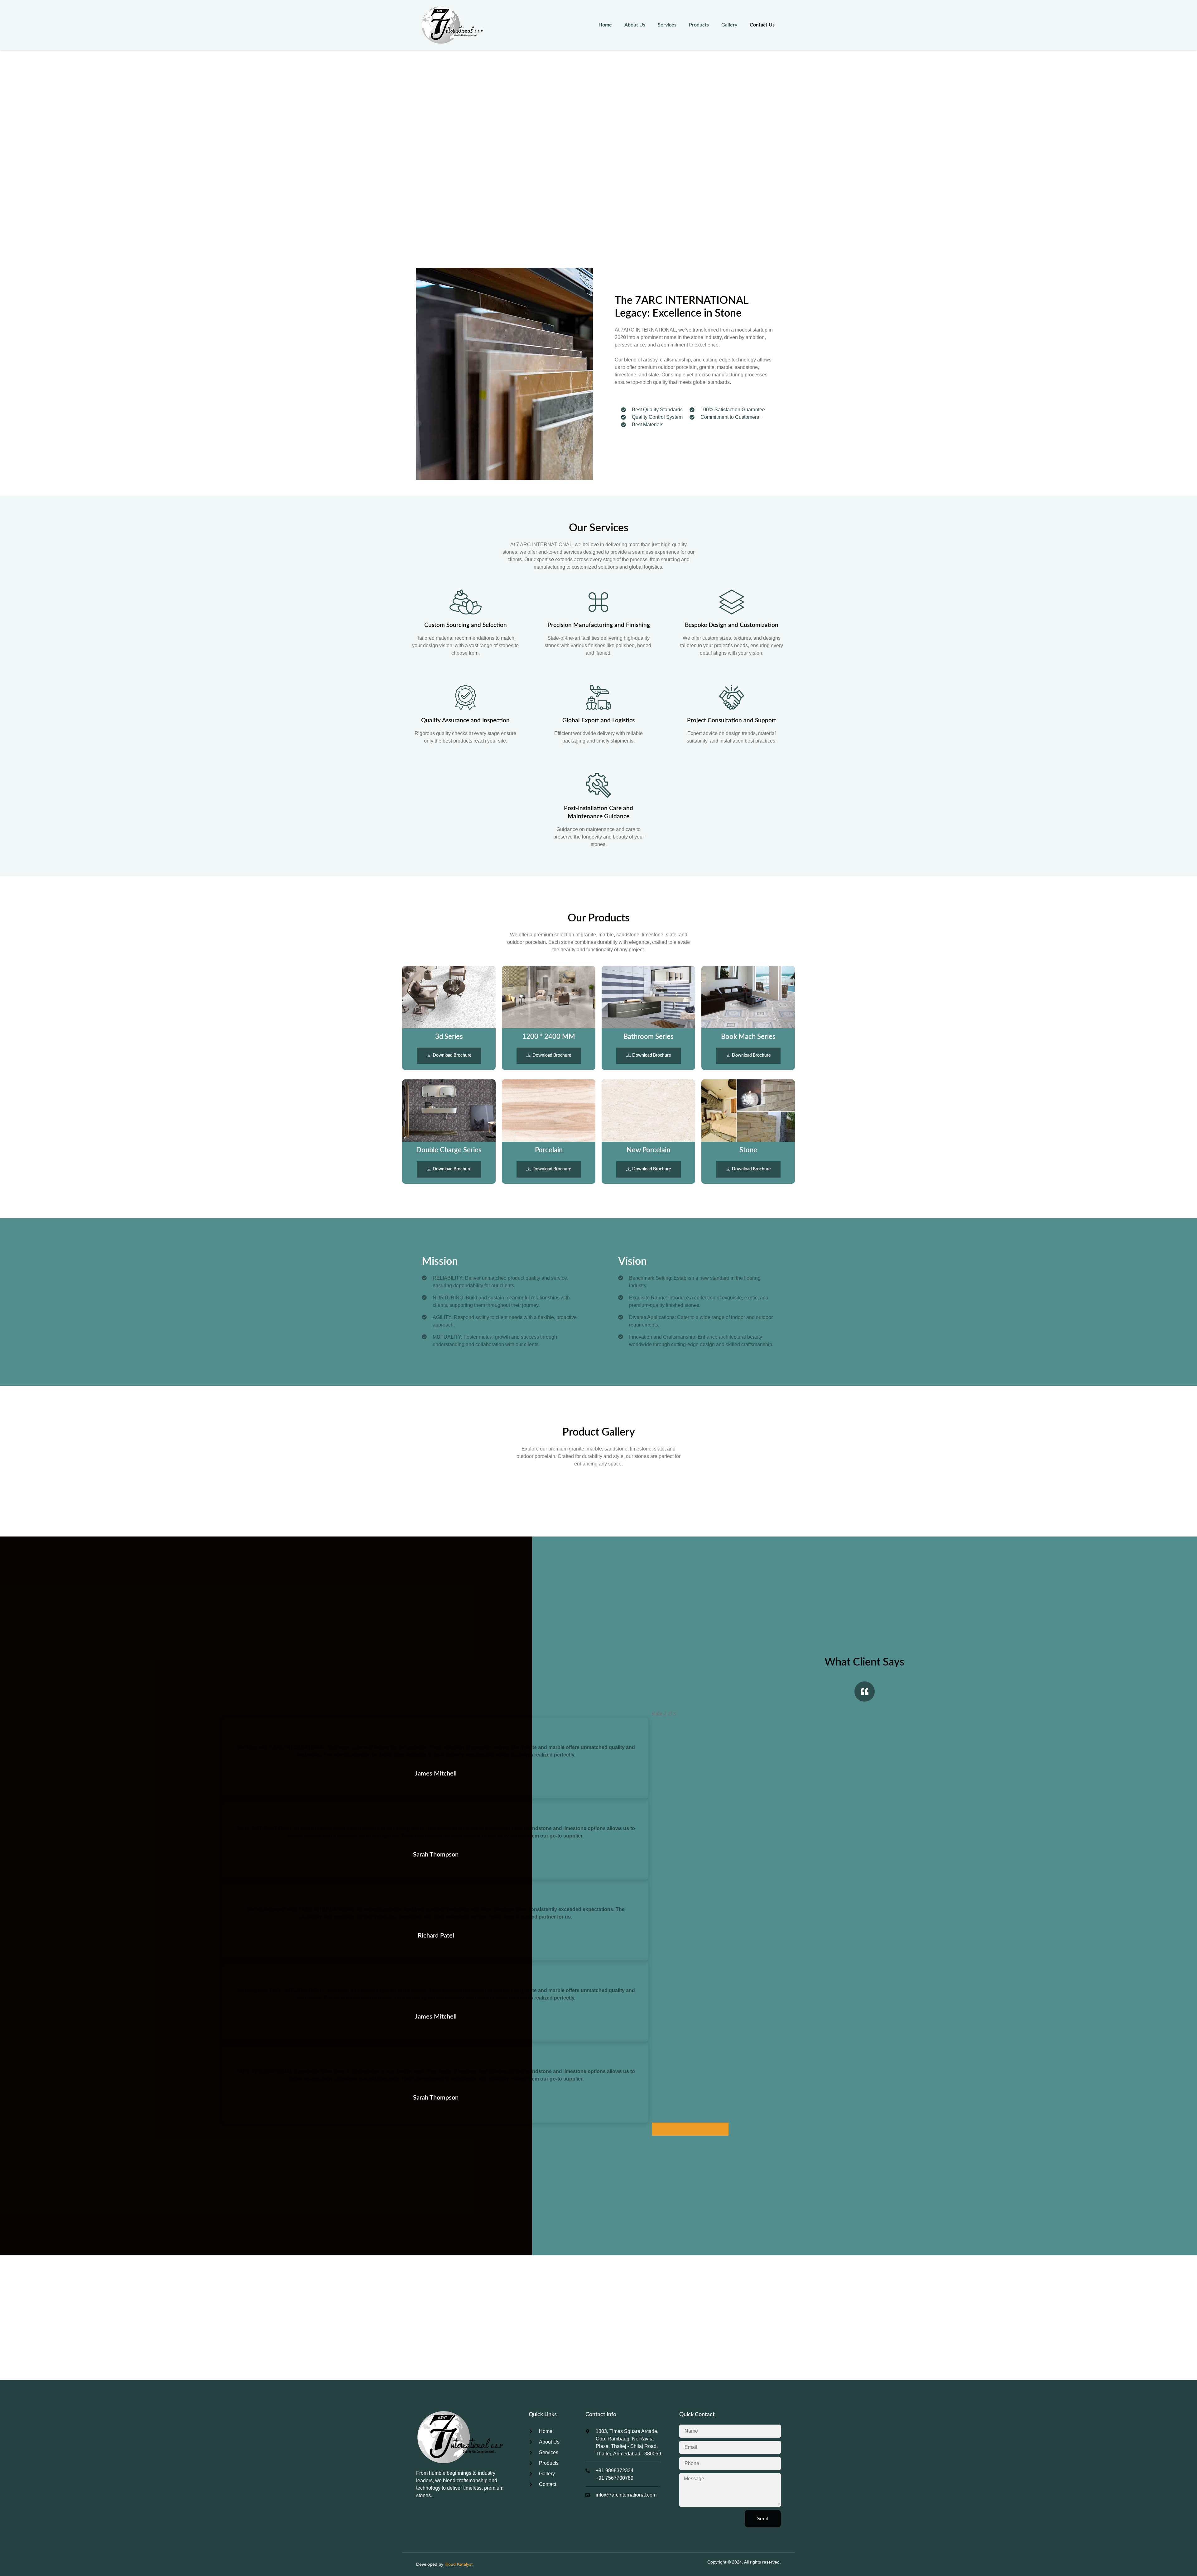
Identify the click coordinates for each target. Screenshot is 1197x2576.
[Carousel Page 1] (665, 2129)
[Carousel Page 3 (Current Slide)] (716, 2129)
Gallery (729, 25)
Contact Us (762, 25)
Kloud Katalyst (459, 2564)
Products (699, 25)
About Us (635, 25)
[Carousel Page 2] (690, 2129)
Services (667, 25)
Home (605, 25)
